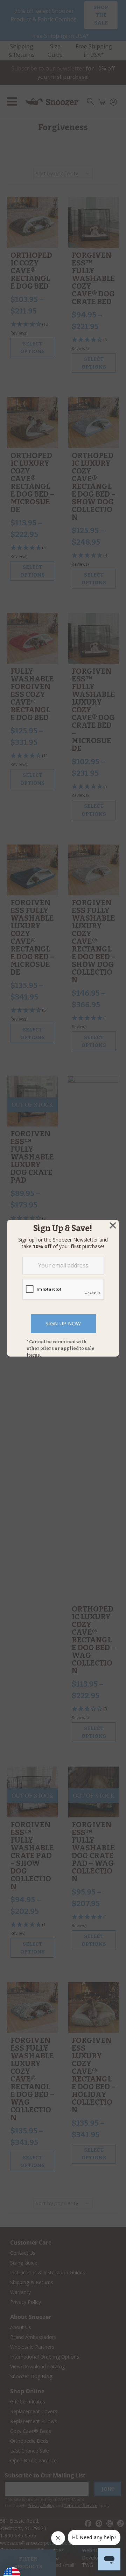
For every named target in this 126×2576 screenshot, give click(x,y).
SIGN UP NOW (63, 1323)
